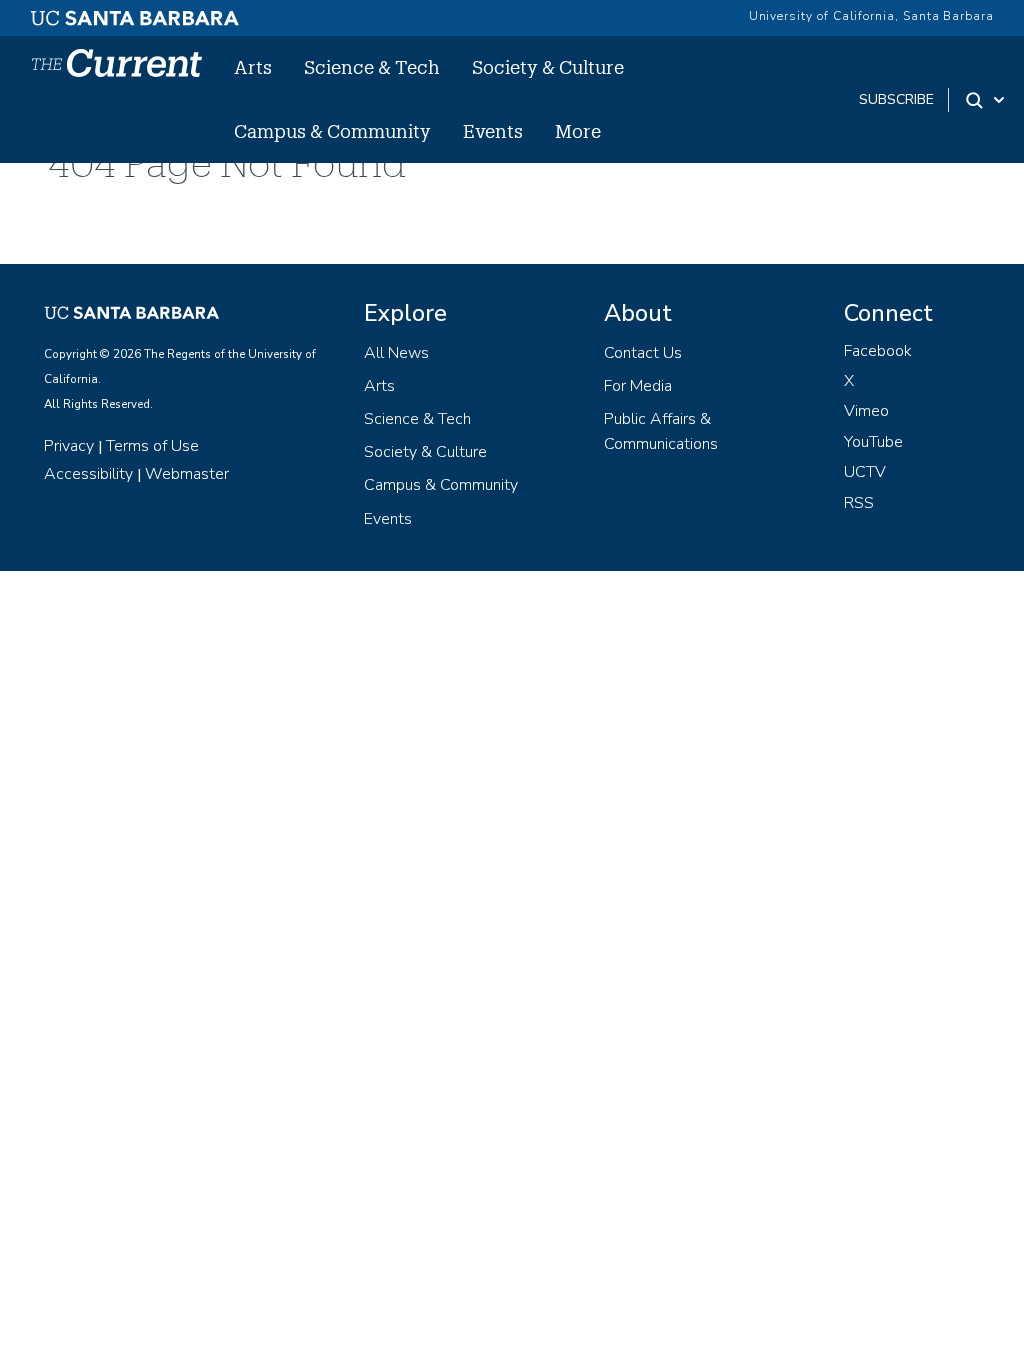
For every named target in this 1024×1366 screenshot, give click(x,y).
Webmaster (187, 474)
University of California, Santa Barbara (871, 16)
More (578, 131)
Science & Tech (372, 67)
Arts (253, 67)
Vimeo (866, 411)
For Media (638, 386)
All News (396, 353)
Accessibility (88, 474)
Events (493, 131)
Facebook (878, 351)
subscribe (896, 99)
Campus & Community (332, 131)
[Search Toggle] (986, 100)
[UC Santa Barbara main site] (135, 13)
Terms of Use (152, 446)
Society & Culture (548, 67)
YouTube (873, 442)
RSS (859, 503)
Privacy (69, 446)
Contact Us (643, 353)
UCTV (865, 472)
